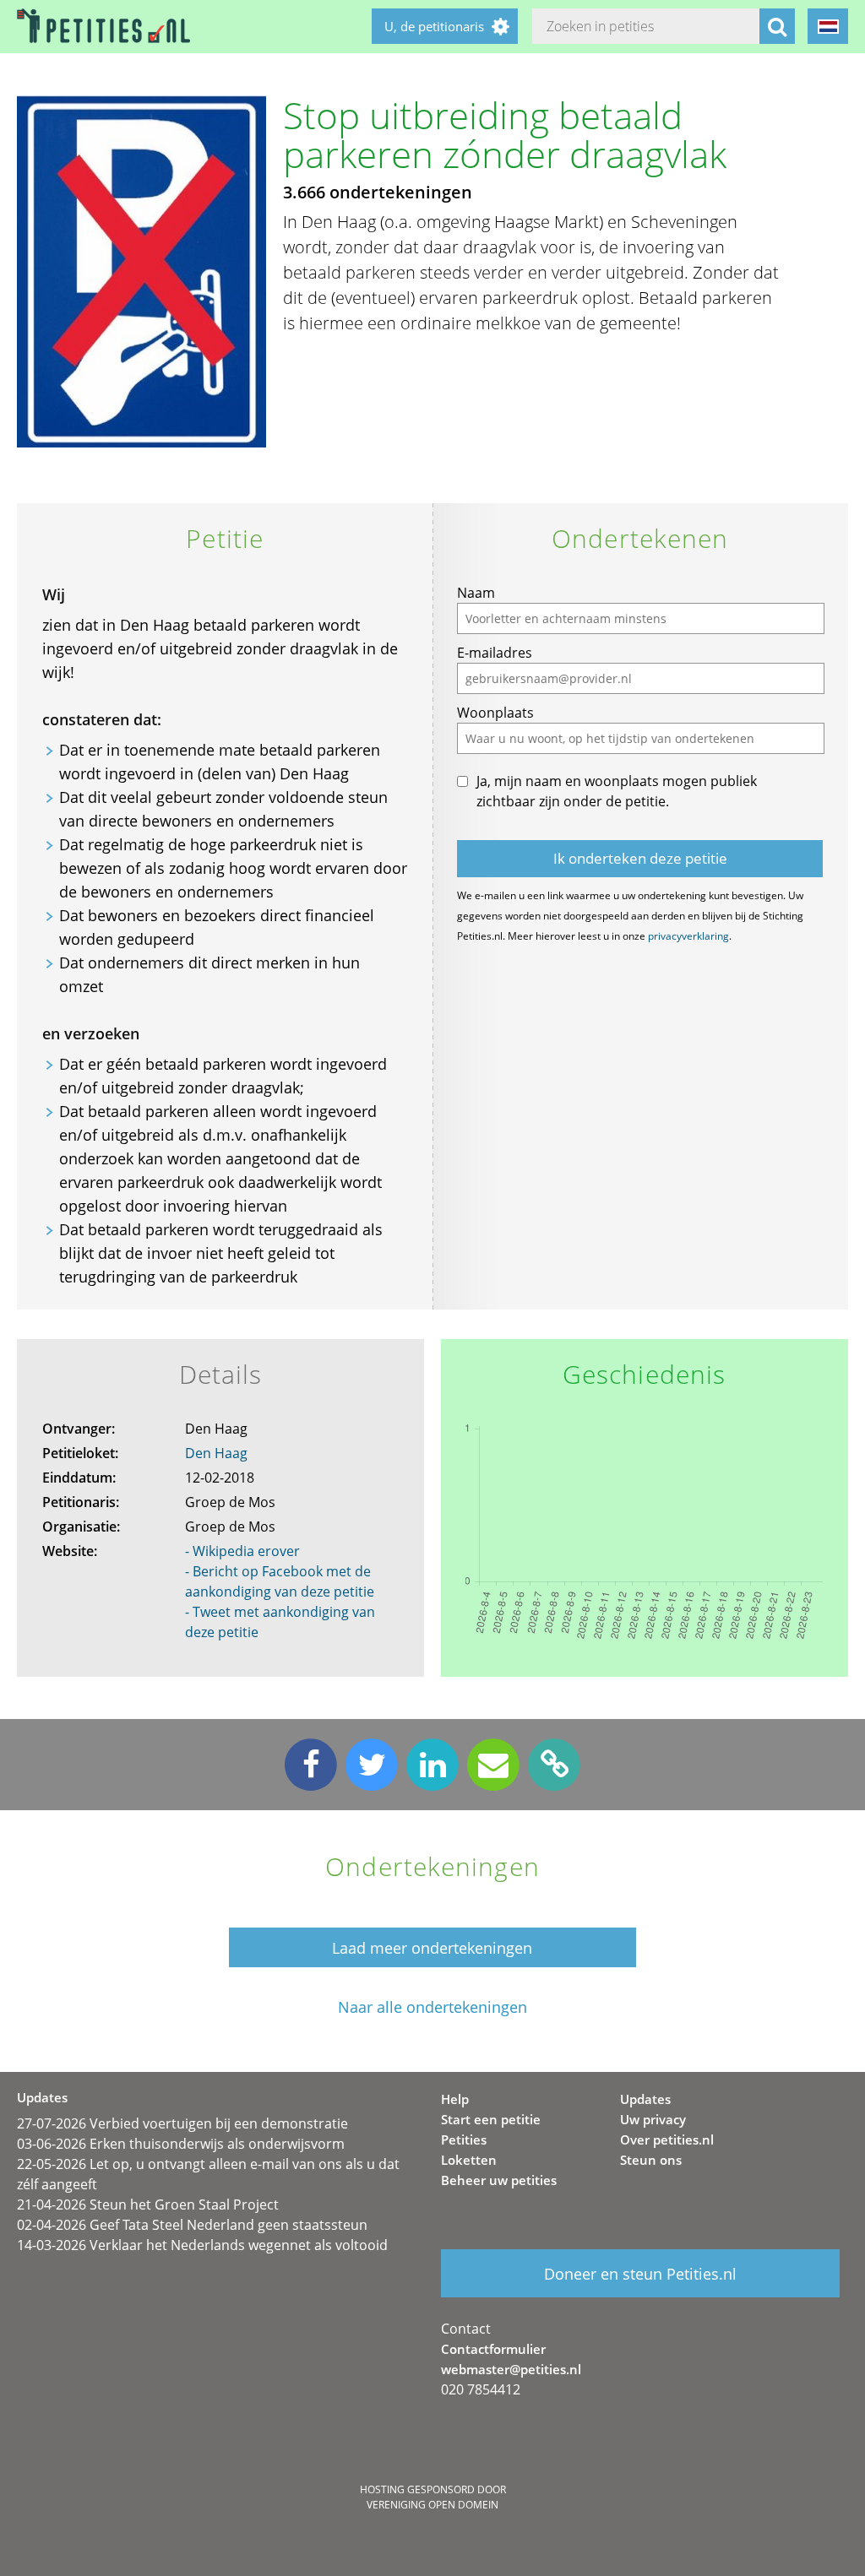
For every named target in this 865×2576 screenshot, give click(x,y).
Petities (464, 2139)
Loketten (469, 2160)
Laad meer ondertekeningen (432, 1948)
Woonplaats (495, 713)
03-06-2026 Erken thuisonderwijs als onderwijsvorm (181, 2144)
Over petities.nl (667, 2139)
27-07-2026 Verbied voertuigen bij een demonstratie (182, 2123)
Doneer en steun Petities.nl (640, 2274)
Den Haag (216, 1453)
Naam (476, 593)
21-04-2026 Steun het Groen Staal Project (148, 2205)
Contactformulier (493, 2349)
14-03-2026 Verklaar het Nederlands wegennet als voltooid (202, 2245)
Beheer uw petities (499, 2180)
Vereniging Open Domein (432, 2505)
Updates (645, 2099)
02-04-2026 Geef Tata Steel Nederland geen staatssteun (192, 2225)
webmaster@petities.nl (511, 2369)
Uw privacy (653, 2119)
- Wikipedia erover (242, 1551)
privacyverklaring (688, 936)
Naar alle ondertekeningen (432, 2007)
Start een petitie (491, 2119)
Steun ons (651, 2160)
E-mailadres (495, 653)
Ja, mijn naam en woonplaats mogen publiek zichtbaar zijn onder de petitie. (617, 791)
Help (455, 2099)
